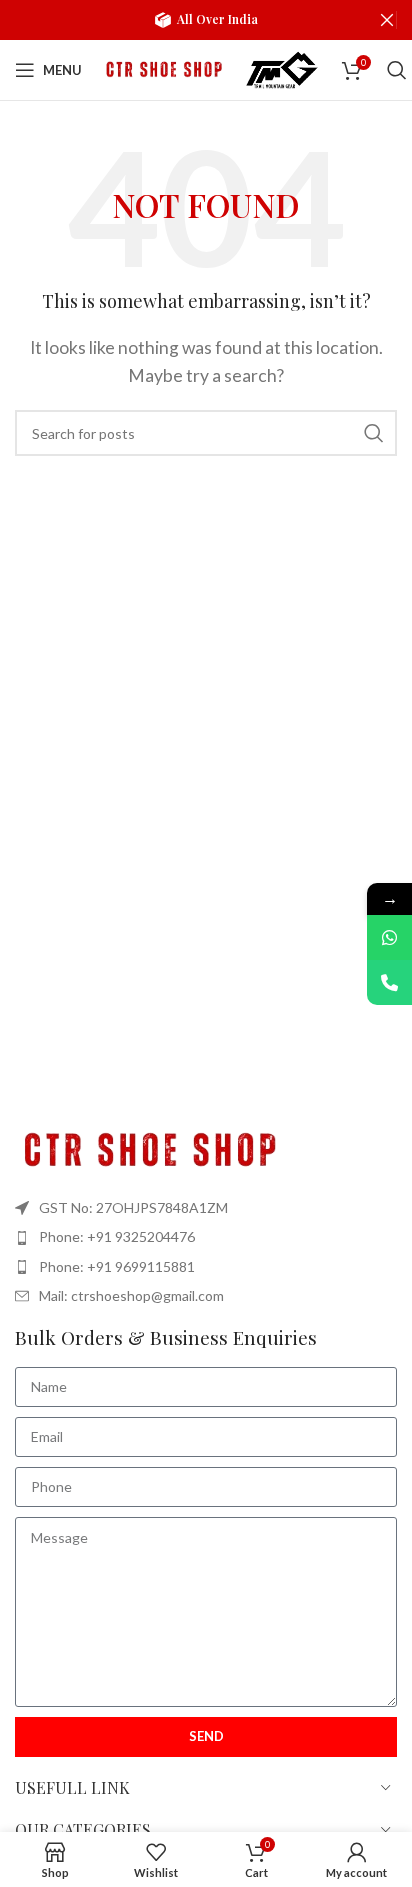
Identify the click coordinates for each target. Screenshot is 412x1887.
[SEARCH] (374, 433)
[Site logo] (162, 67)
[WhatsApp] (389, 937)
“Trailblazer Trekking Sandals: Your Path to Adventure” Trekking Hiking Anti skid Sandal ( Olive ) (230, 1838)
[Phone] (389, 982)
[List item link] (206, 1237)
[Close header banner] (387, 20)
